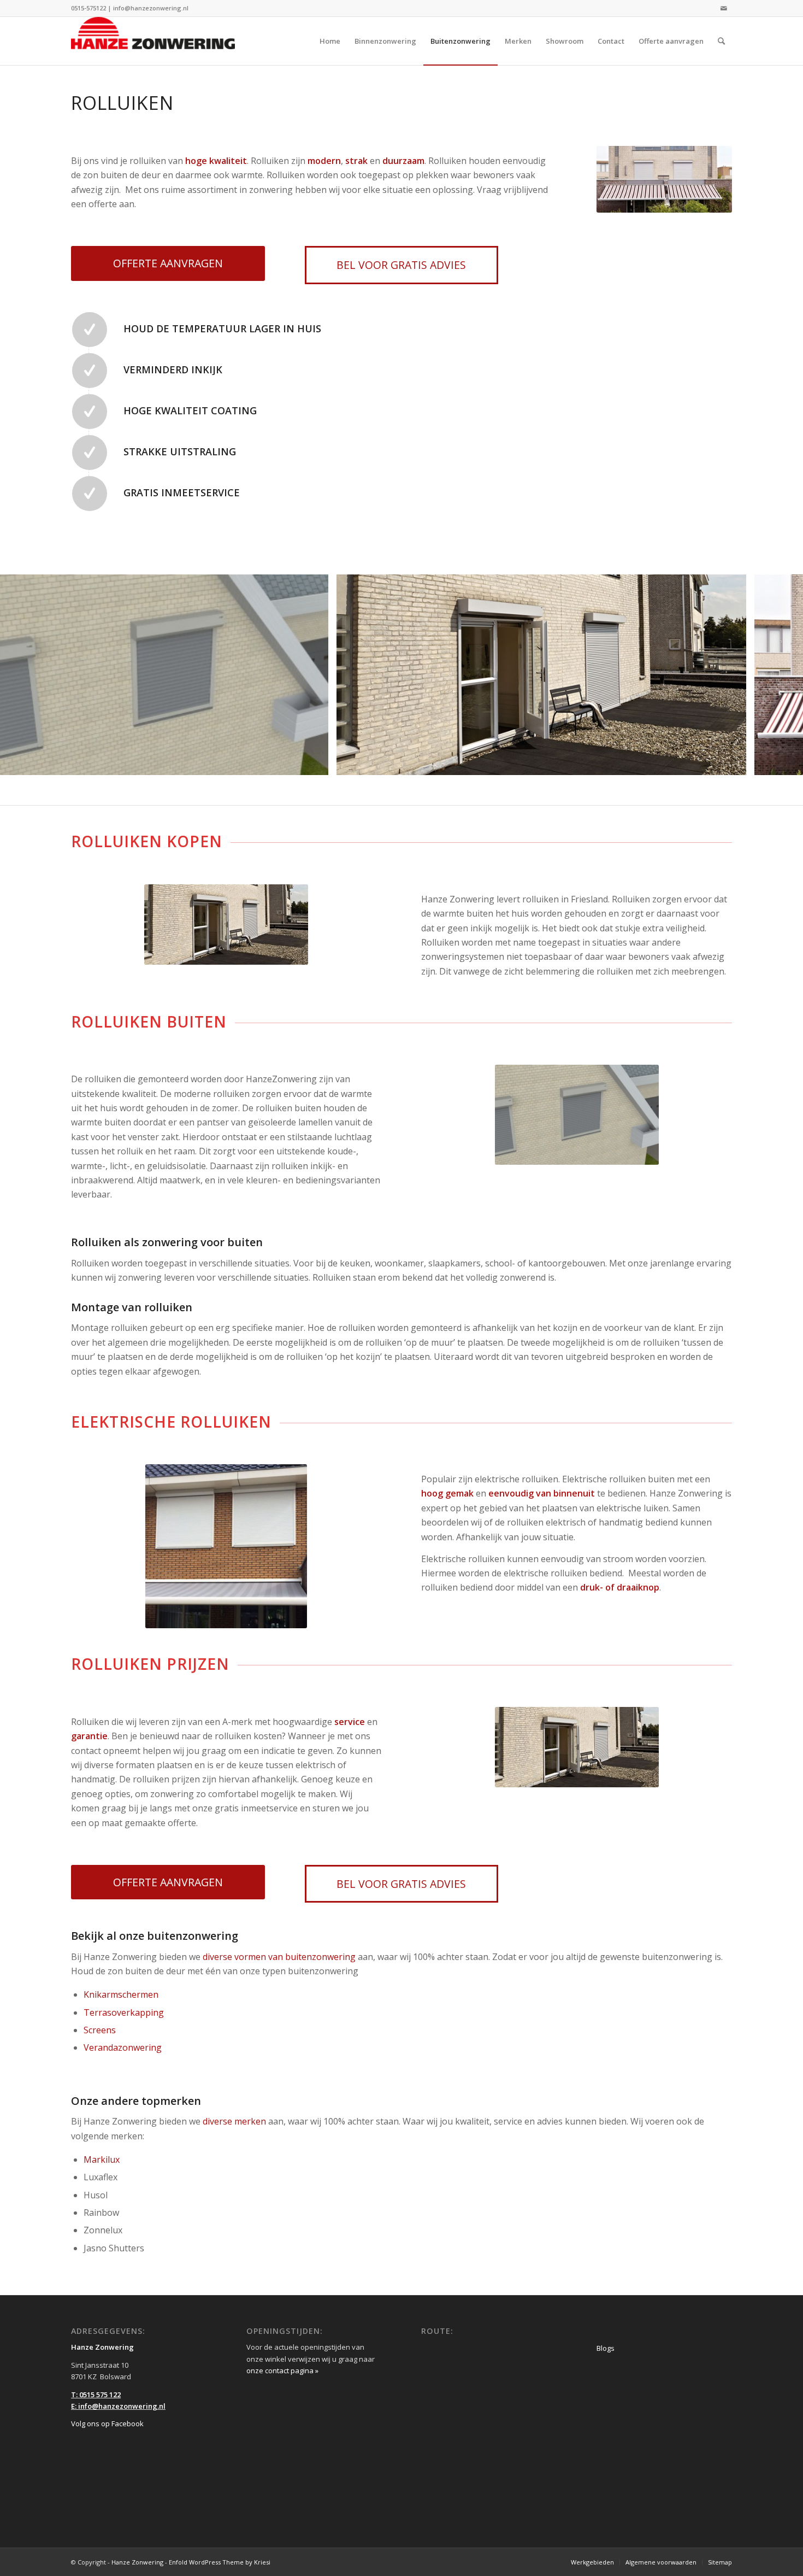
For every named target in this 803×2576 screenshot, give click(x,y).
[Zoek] (721, 41)
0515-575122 (88, 8)
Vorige (25, 675)
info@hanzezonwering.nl (151, 8)
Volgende (778, 675)
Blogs (606, 2348)
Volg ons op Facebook (107, 2424)
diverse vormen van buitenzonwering (279, 1957)
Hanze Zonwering (137, 2562)
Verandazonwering (123, 2047)
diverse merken (234, 2121)
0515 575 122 (100, 2395)
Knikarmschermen (121, 1994)
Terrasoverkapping (124, 2012)
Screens (100, 2030)
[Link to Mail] (724, 8)
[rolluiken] (316, 763)
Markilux (102, 2160)
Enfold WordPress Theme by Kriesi (220, 2562)
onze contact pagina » (282, 2370)
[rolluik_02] (734, 763)
